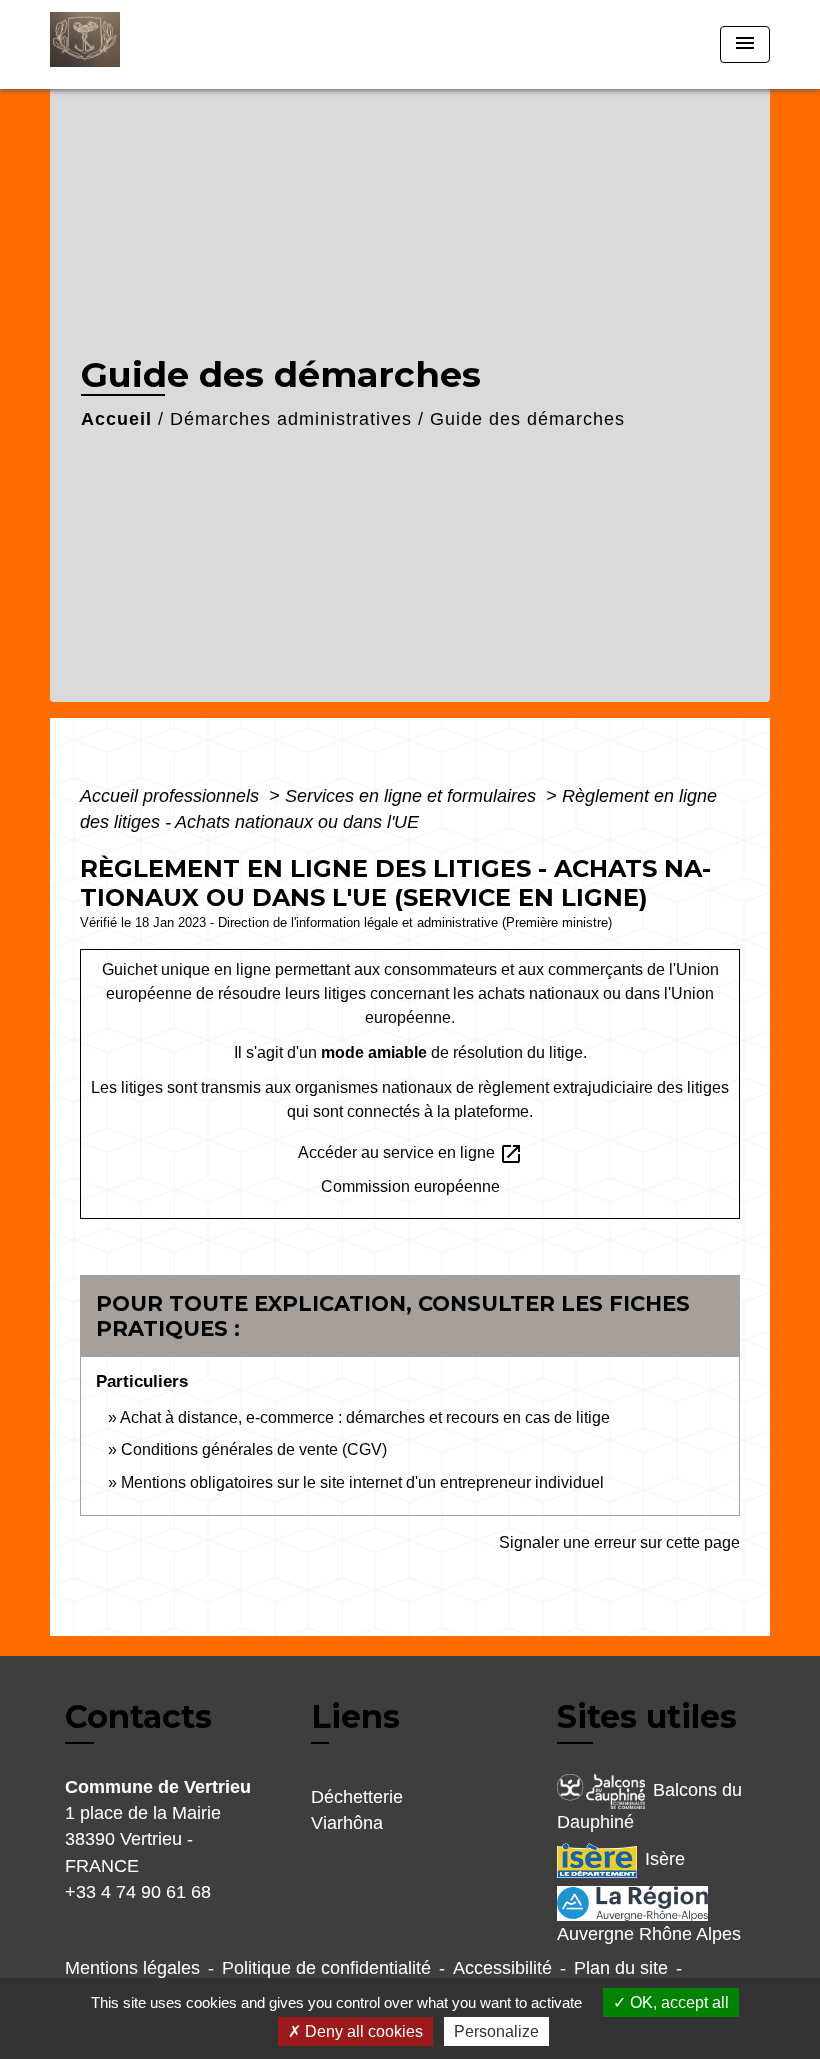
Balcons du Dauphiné (649, 1806)
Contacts (138, 1717)
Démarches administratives (291, 419)
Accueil (116, 419)
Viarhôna (347, 1823)
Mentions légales (132, 1968)
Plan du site (621, 1968)
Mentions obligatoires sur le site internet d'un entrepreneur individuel (362, 1482)
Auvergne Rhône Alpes (649, 1934)
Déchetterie (357, 1797)
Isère (665, 1859)
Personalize (496, 2031)
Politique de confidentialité (326, 1968)
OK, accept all (677, 2002)
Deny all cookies (362, 2031)
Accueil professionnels (172, 796)
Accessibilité (502, 1968)
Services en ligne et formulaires (413, 796)
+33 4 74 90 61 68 (138, 1892)
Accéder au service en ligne (410, 1154)
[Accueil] (175, 44)
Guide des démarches (527, 419)
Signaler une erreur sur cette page (619, 1542)
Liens (355, 1716)
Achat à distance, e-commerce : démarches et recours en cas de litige (365, 1417)
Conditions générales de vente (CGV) (254, 1449)
